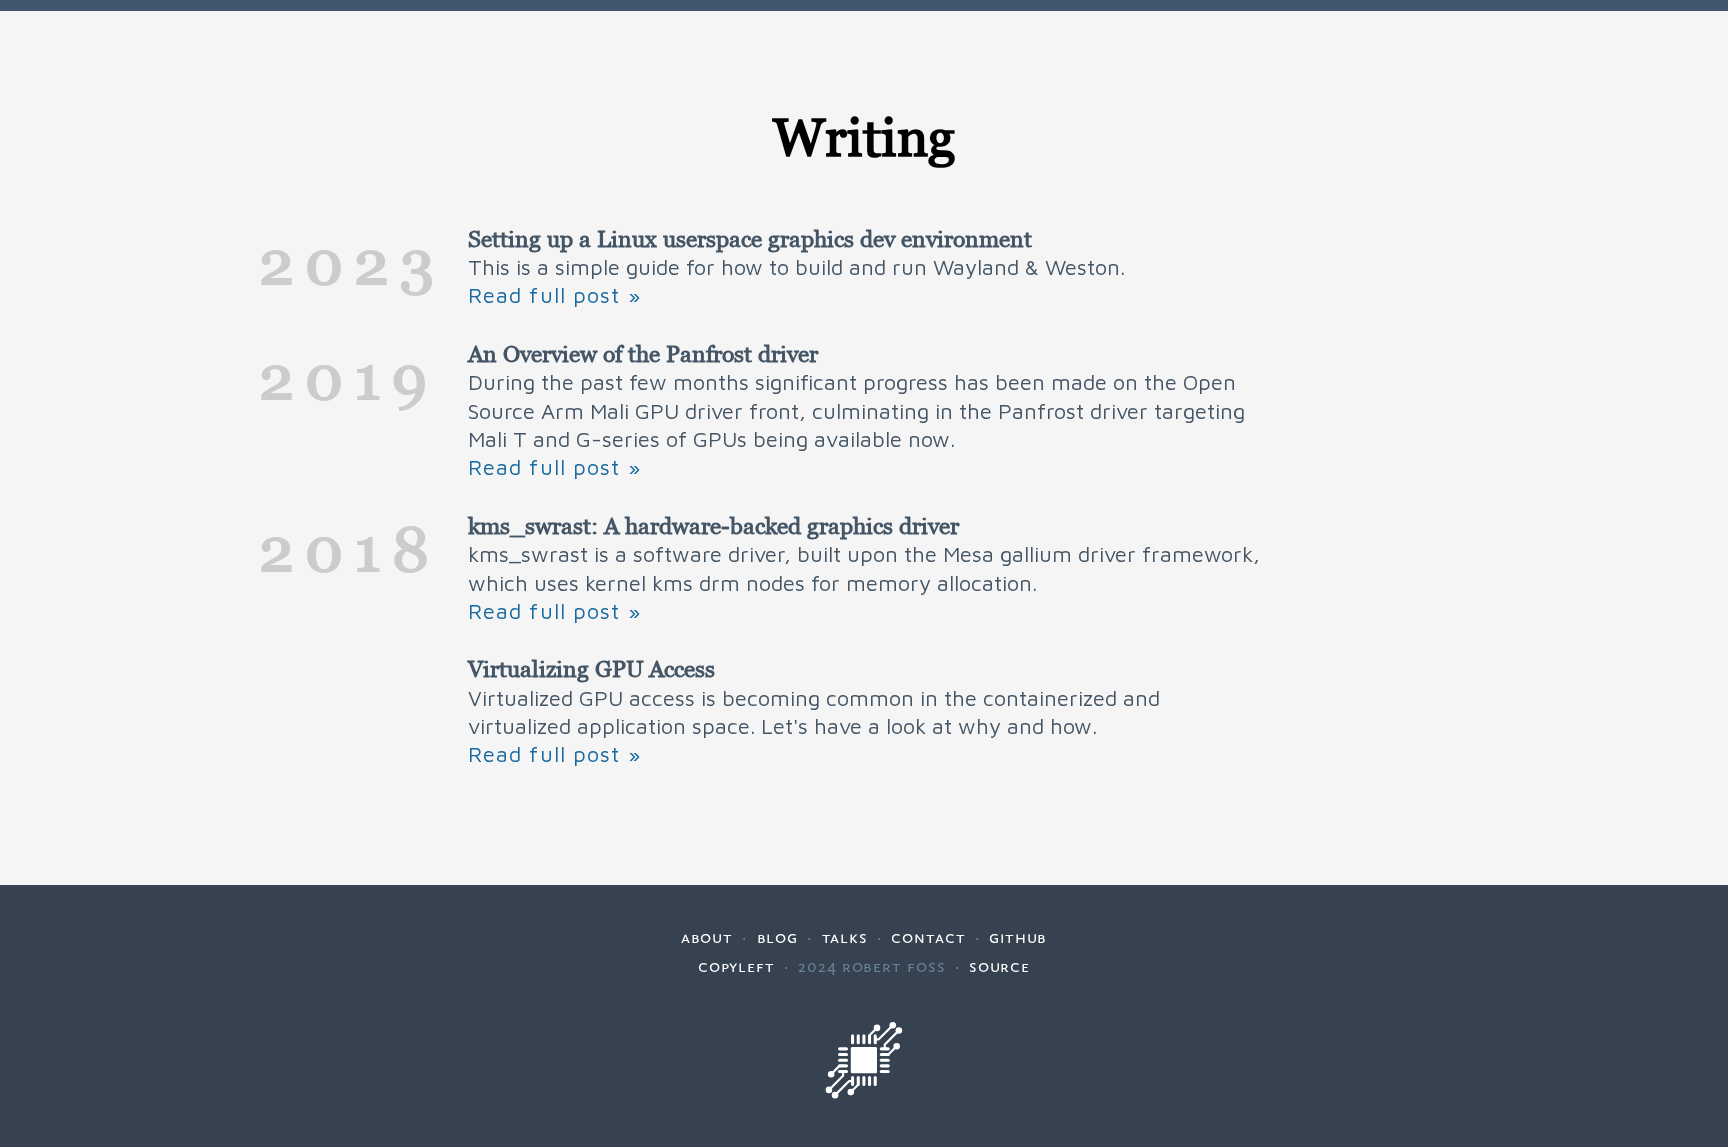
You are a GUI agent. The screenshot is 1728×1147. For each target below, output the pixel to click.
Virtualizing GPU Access (591, 669)
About (707, 937)
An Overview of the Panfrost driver (643, 354)
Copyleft (736, 966)
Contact (928, 937)
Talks (845, 937)
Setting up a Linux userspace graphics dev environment (750, 239)
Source (999, 966)
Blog (778, 937)
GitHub (1018, 937)
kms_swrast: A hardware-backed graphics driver (713, 526)
